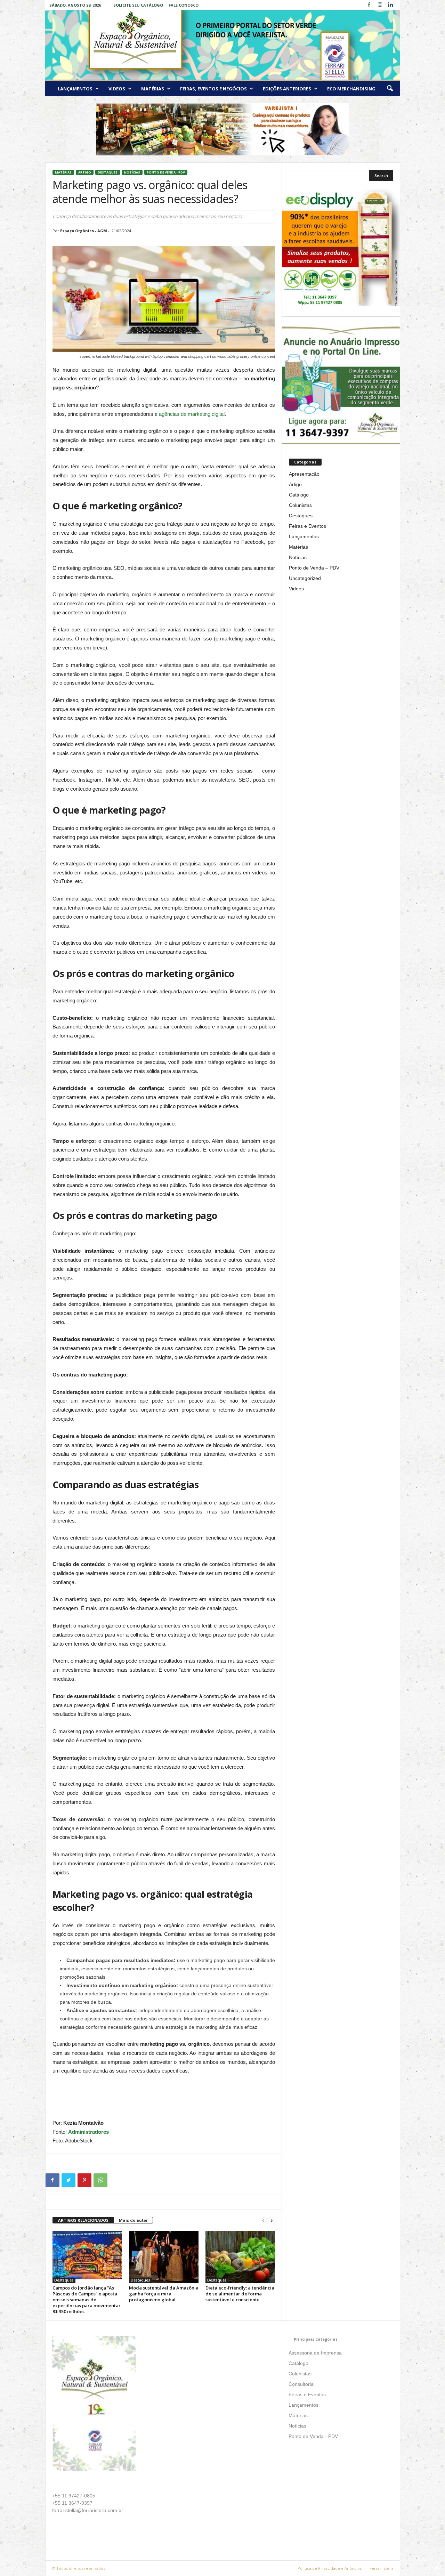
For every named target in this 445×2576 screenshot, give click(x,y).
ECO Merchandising (351, 89)
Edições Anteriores (287, 89)
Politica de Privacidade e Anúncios (330, 2568)
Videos (117, 89)
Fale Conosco (184, 5)
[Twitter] (68, 2180)
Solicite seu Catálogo (138, 5)
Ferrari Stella (382, 2568)
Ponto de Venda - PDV (166, 172)
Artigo (85, 172)
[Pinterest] (84, 2180)
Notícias (132, 172)
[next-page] (272, 2220)
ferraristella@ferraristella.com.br (88, 2510)
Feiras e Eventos (308, 526)
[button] (390, 89)
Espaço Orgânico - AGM (84, 231)
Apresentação (304, 474)
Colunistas (300, 505)
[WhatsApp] (100, 2180)
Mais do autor (133, 2220)
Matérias (153, 89)
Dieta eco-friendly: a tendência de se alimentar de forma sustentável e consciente (240, 2294)
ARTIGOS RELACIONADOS (83, 2220)
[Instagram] (380, 5)
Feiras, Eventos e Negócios (213, 89)
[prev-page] (263, 2220)
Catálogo (299, 495)
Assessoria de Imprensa (315, 2353)
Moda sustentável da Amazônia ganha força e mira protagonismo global (164, 2294)
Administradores (88, 2132)
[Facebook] (369, 5)
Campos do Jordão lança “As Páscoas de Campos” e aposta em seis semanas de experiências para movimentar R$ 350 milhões (87, 2300)
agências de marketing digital (192, 414)
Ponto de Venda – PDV (314, 568)
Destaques (108, 172)
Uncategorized (305, 578)
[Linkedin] (391, 5)
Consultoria (301, 2384)
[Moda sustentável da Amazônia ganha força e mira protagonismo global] (164, 2257)
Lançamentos (75, 89)
